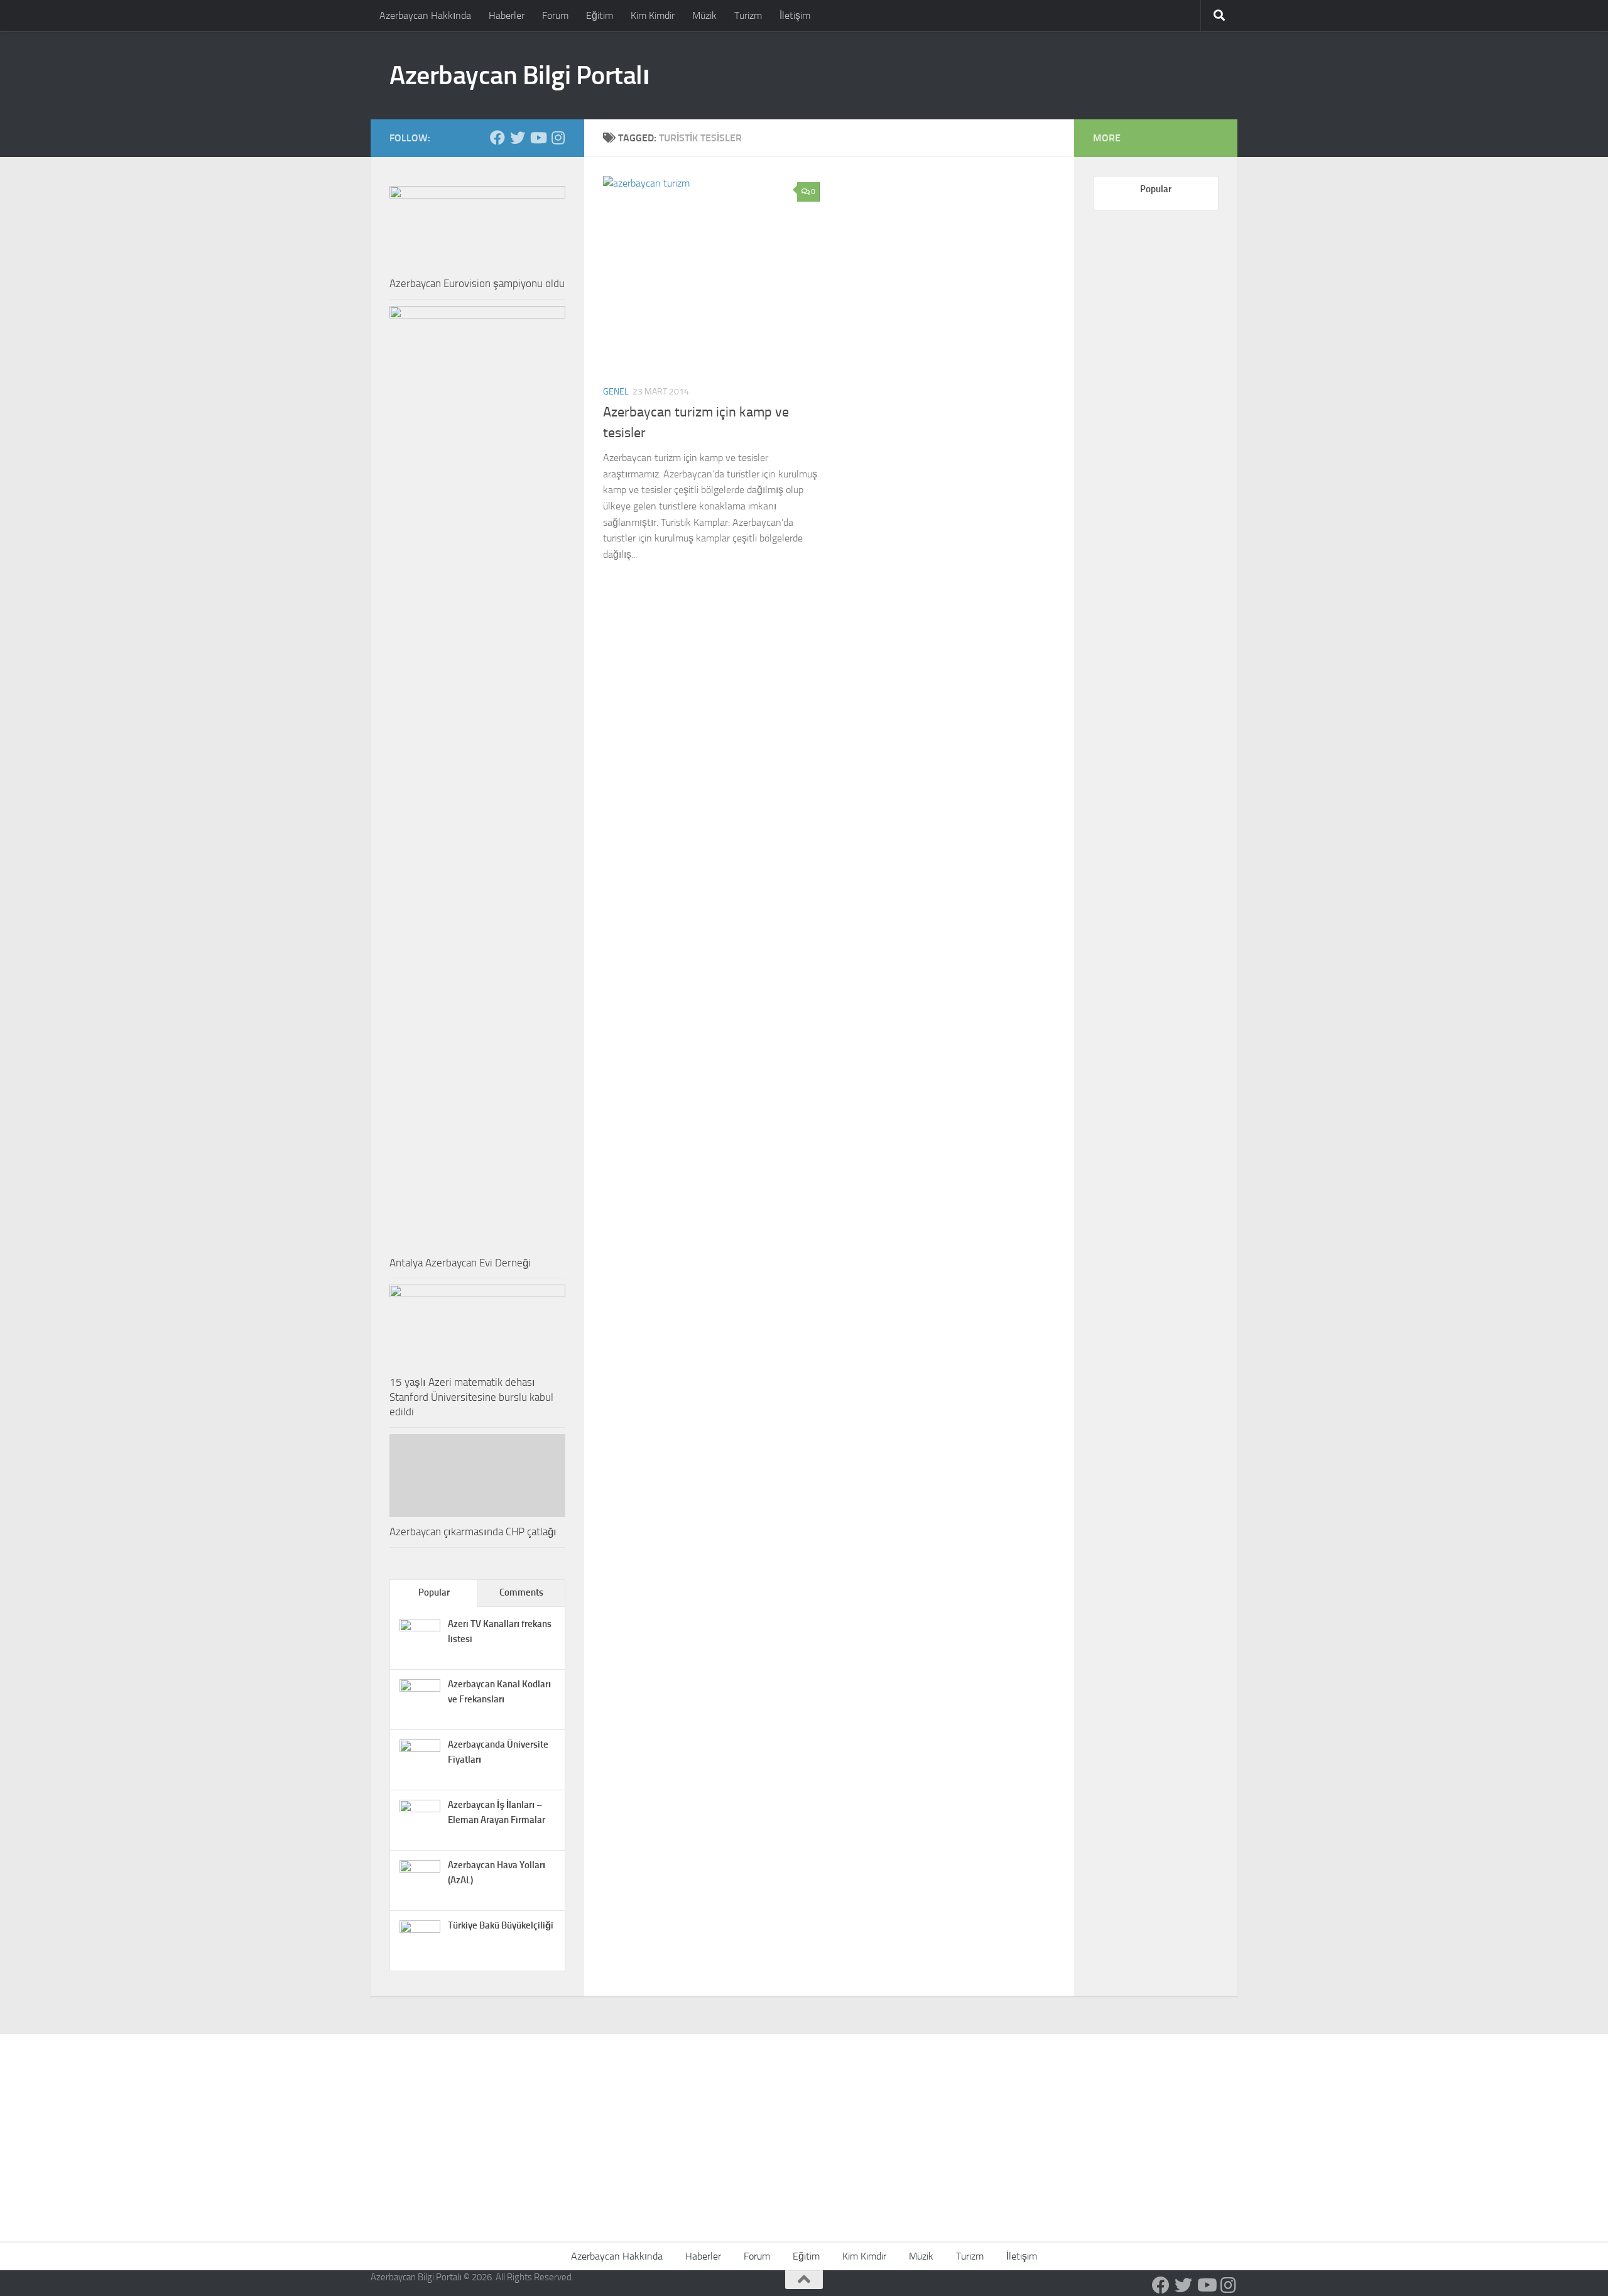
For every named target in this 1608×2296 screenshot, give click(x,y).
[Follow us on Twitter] (518, 138)
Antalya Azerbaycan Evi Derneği (460, 1263)
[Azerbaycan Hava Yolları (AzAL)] (420, 1869)
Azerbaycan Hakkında (425, 15)
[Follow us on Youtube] (538, 138)
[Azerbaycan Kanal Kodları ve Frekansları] (420, 1689)
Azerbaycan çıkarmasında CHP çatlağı (473, 1532)
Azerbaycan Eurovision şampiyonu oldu (477, 283)
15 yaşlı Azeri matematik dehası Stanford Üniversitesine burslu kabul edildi (471, 1397)
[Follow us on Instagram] (558, 138)
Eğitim (600, 15)
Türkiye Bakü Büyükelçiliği (501, 1925)
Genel (616, 392)
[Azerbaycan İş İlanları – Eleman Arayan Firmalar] (420, 1809)
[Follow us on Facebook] (497, 138)
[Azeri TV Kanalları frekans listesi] (420, 1628)
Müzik (704, 15)
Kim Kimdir (653, 15)
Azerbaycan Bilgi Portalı (519, 75)
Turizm (748, 15)
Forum (555, 15)
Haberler (507, 15)
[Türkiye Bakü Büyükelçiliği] (420, 1930)
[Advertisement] (804, 2128)
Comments (521, 1592)
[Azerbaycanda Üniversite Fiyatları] (420, 1749)
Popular (434, 1592)
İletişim (795, 15)
